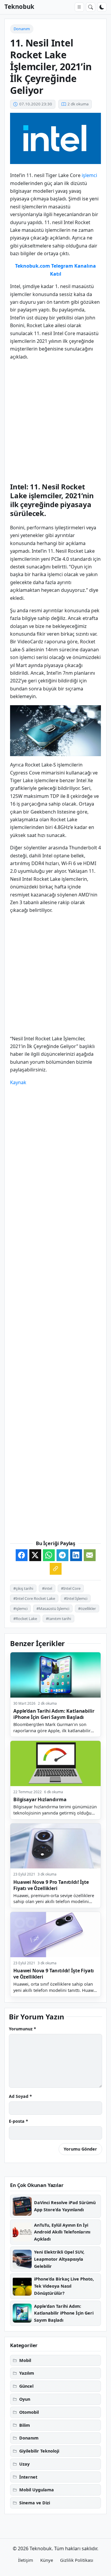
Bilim (25, 2425)
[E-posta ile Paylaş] (90, 1555)
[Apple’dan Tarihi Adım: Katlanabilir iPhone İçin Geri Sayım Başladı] (55, 1675)
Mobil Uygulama (37, 2490)
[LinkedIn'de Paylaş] (76, 1555)
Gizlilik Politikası (77, 2560)
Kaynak (18, 1082)
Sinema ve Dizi (35, 2503)
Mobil (25, 2360)
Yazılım (27, 2373)
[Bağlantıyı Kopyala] (56, 1569)
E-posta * (18, 2121)
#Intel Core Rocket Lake (34, 1598)
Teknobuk (19, 7)
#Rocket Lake (25, 1619)
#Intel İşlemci (76, 1598)
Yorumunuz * (22, 2029)
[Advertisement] (55, 421)
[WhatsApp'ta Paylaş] (49, 1555)
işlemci (89, 175)
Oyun (25, 2399)
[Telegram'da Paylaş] (62, 1555)
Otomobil (29, 2412)
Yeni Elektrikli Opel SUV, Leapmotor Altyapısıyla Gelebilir (59, 2259)
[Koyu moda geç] (102, 7)
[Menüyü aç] (79, 7)
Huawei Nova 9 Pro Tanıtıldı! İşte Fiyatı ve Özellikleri (51, 1885)
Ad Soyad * (20, 2096)
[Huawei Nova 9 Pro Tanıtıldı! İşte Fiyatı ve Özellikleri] (55, 1846)
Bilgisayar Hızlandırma (40, 1799)
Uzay (24, 2464)
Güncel (26, 2386)
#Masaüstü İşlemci (53, 1608)
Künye (47, 2560)
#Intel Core (71, 1588)
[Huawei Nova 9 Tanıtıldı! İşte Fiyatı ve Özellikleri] (55, 1935)
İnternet (28, 2477)
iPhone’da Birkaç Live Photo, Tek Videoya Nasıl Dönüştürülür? (64, 2286)
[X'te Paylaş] (35, 1555)
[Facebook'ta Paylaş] (22, 1555)
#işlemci (20, 1608)
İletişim (26, 2560)
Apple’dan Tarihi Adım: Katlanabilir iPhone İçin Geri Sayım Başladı (54, 1714)
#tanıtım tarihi (58, 1619)
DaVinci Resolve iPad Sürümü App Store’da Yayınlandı (65, 2206)
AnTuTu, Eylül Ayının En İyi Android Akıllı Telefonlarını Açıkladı (62, 2232)
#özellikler (87, 1608)
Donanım (22, 29)
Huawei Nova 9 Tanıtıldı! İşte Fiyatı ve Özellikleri (54, 1974)
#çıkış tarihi (23, 1588)
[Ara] (91, 7)
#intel (47, 1588)
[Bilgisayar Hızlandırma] (55, 1763)
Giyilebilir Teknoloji (39, 2451)
